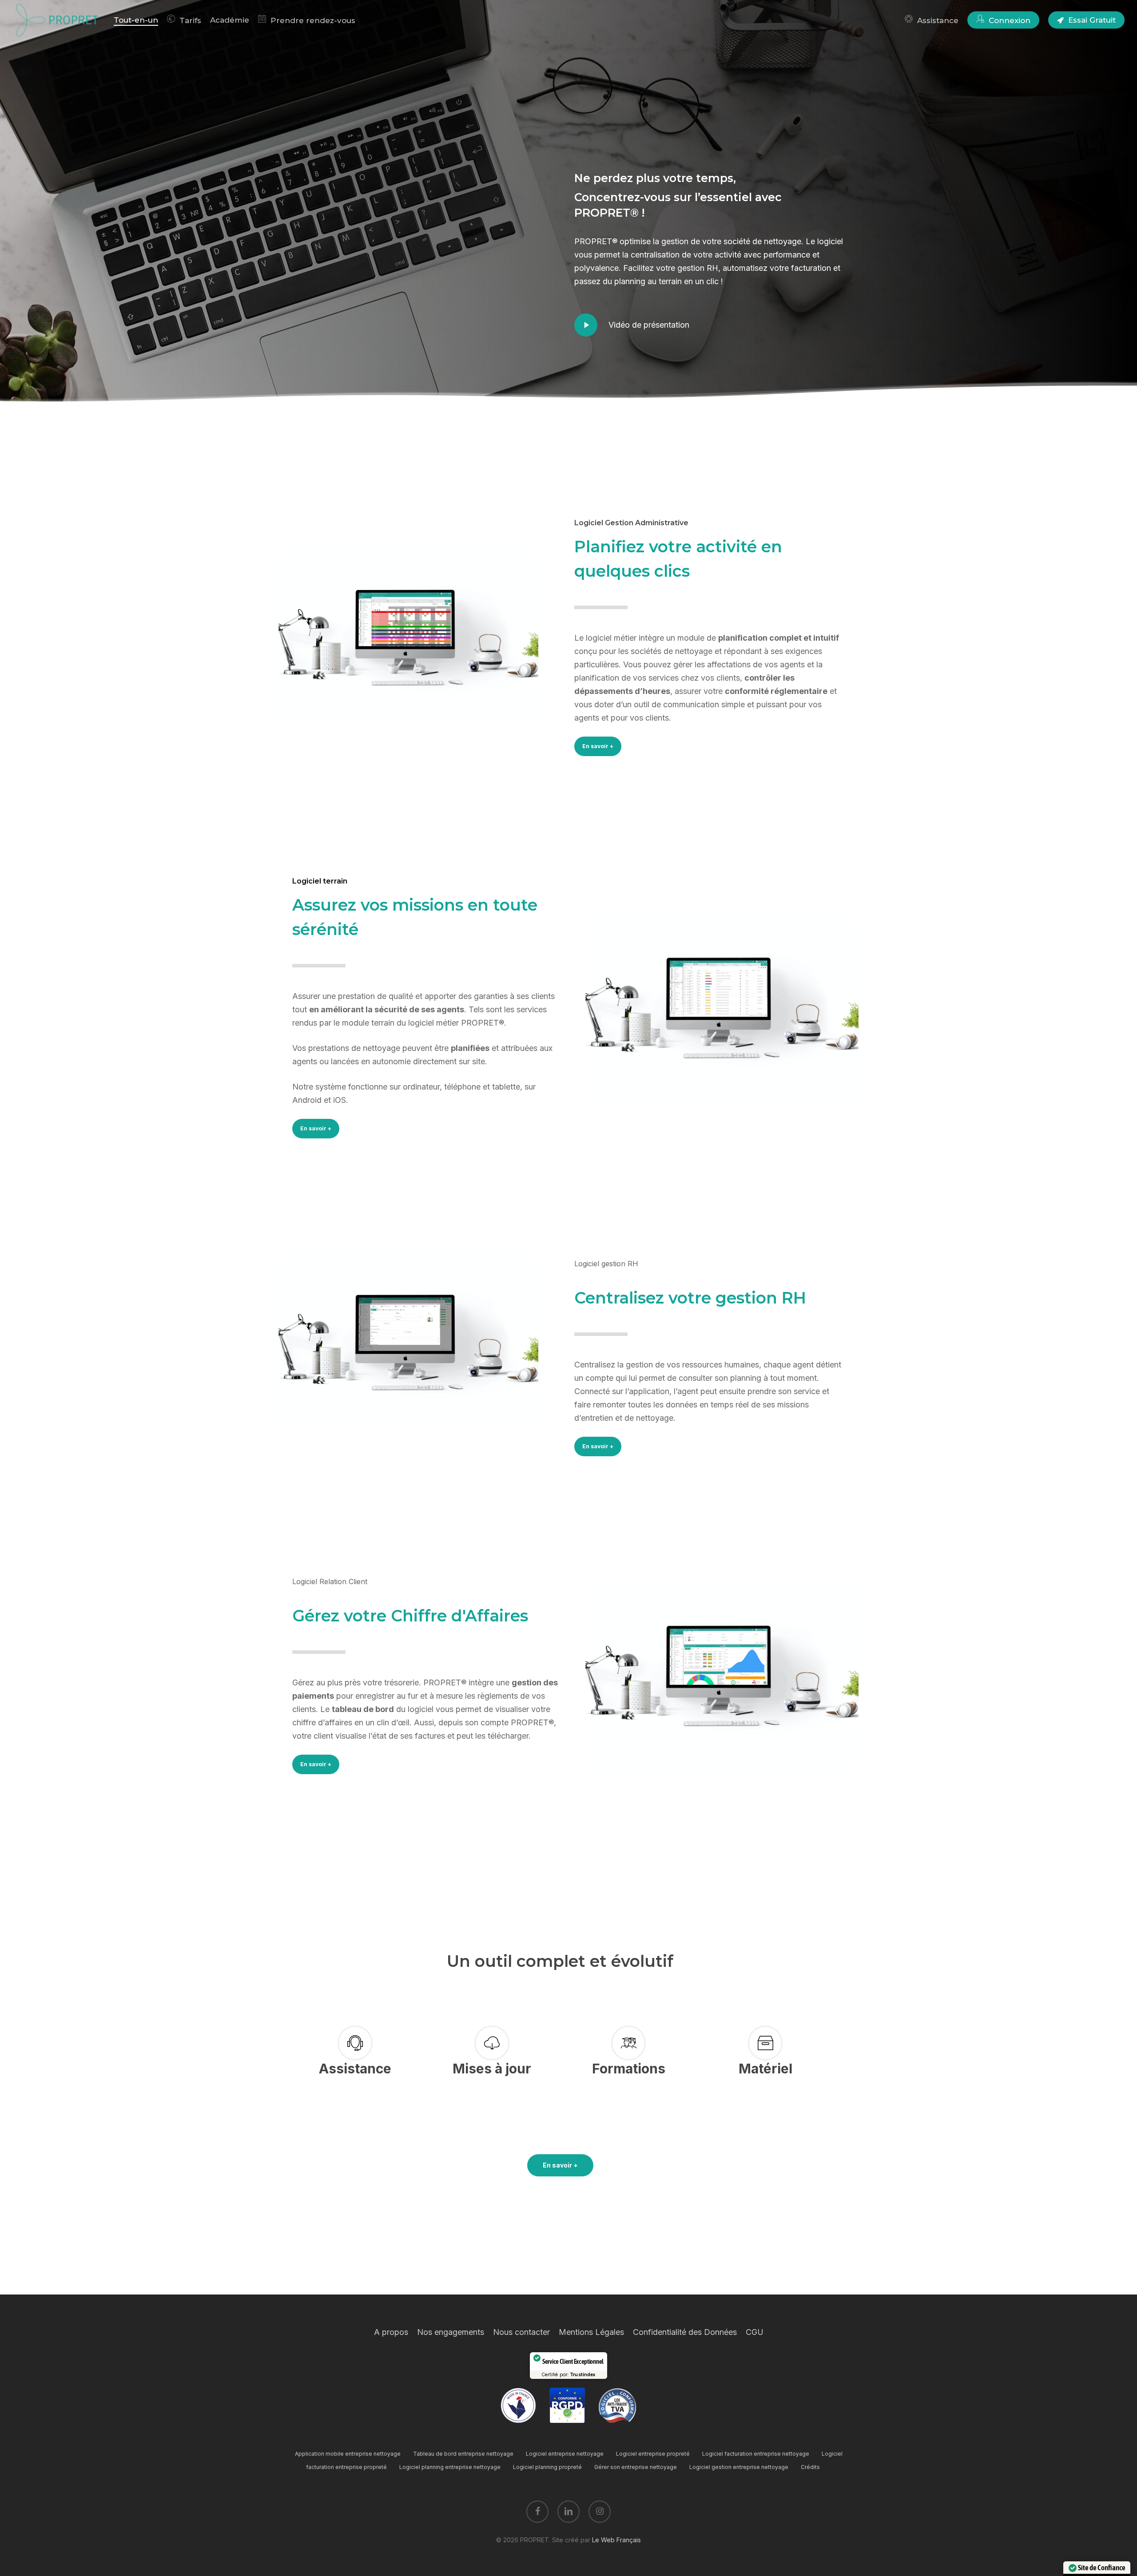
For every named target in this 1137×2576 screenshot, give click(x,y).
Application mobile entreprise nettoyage (348, 2454)
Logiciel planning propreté (547, 2467)
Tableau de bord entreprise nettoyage (463, 2454)
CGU (755, 2332)
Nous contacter (521, 2332)
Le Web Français (616, 2540)
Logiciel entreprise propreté (653, 2454)
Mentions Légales (591, 2332)
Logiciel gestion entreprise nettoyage (739, 2467)
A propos (391, 2332)
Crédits (810, 2467)
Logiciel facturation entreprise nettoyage (756, 2454)
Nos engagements (451, 2332)
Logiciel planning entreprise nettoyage (450, 2467)
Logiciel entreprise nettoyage (565, 2454)
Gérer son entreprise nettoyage (636, 2467)
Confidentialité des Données (685, 2332)
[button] (598, 746)
